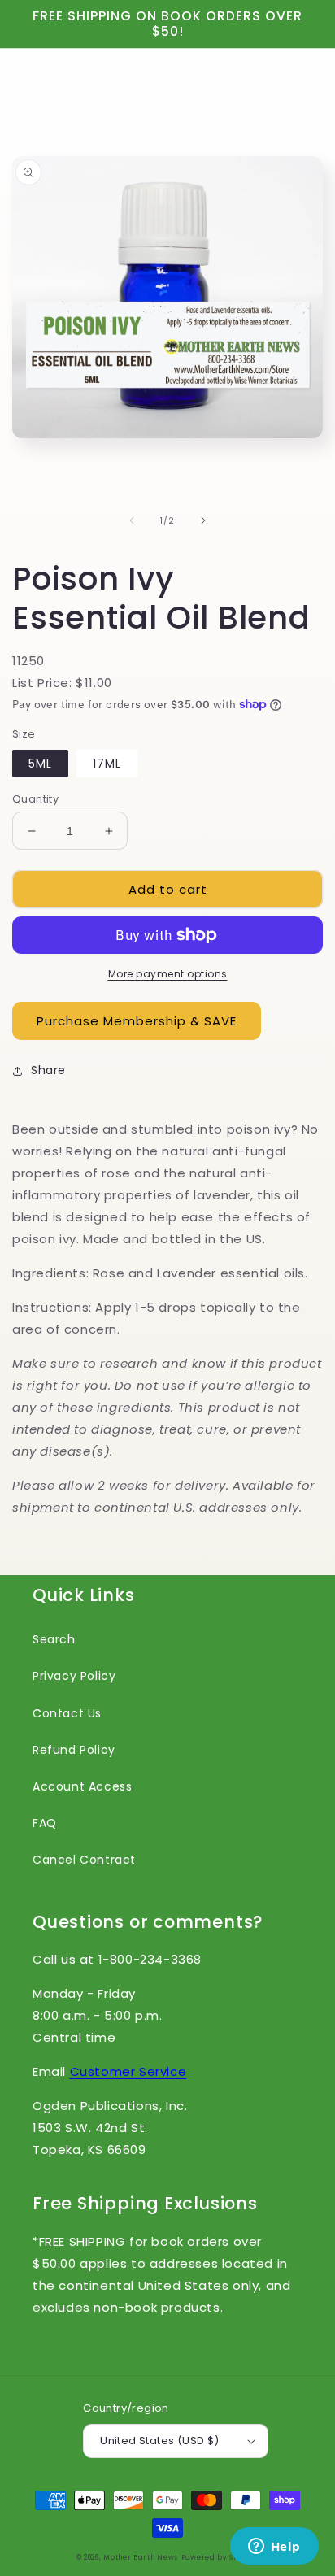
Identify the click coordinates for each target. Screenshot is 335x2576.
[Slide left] (132, 520)
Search (54, 1639)
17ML (107, 764)
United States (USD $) (159, 2441)
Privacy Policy (74, 1676)
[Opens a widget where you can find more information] (274, 2548)
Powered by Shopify (220, 2557)
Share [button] (48, 1070)
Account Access (82, 1786)
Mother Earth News (141, 2557)
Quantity (35, 799)
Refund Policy (74, 1750)
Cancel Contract (84, 1860)
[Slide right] (203, 520)
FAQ (45, 1823)
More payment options (168, 974)
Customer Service (128, 2071)
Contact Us (67, 1713)
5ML (40, 764)
